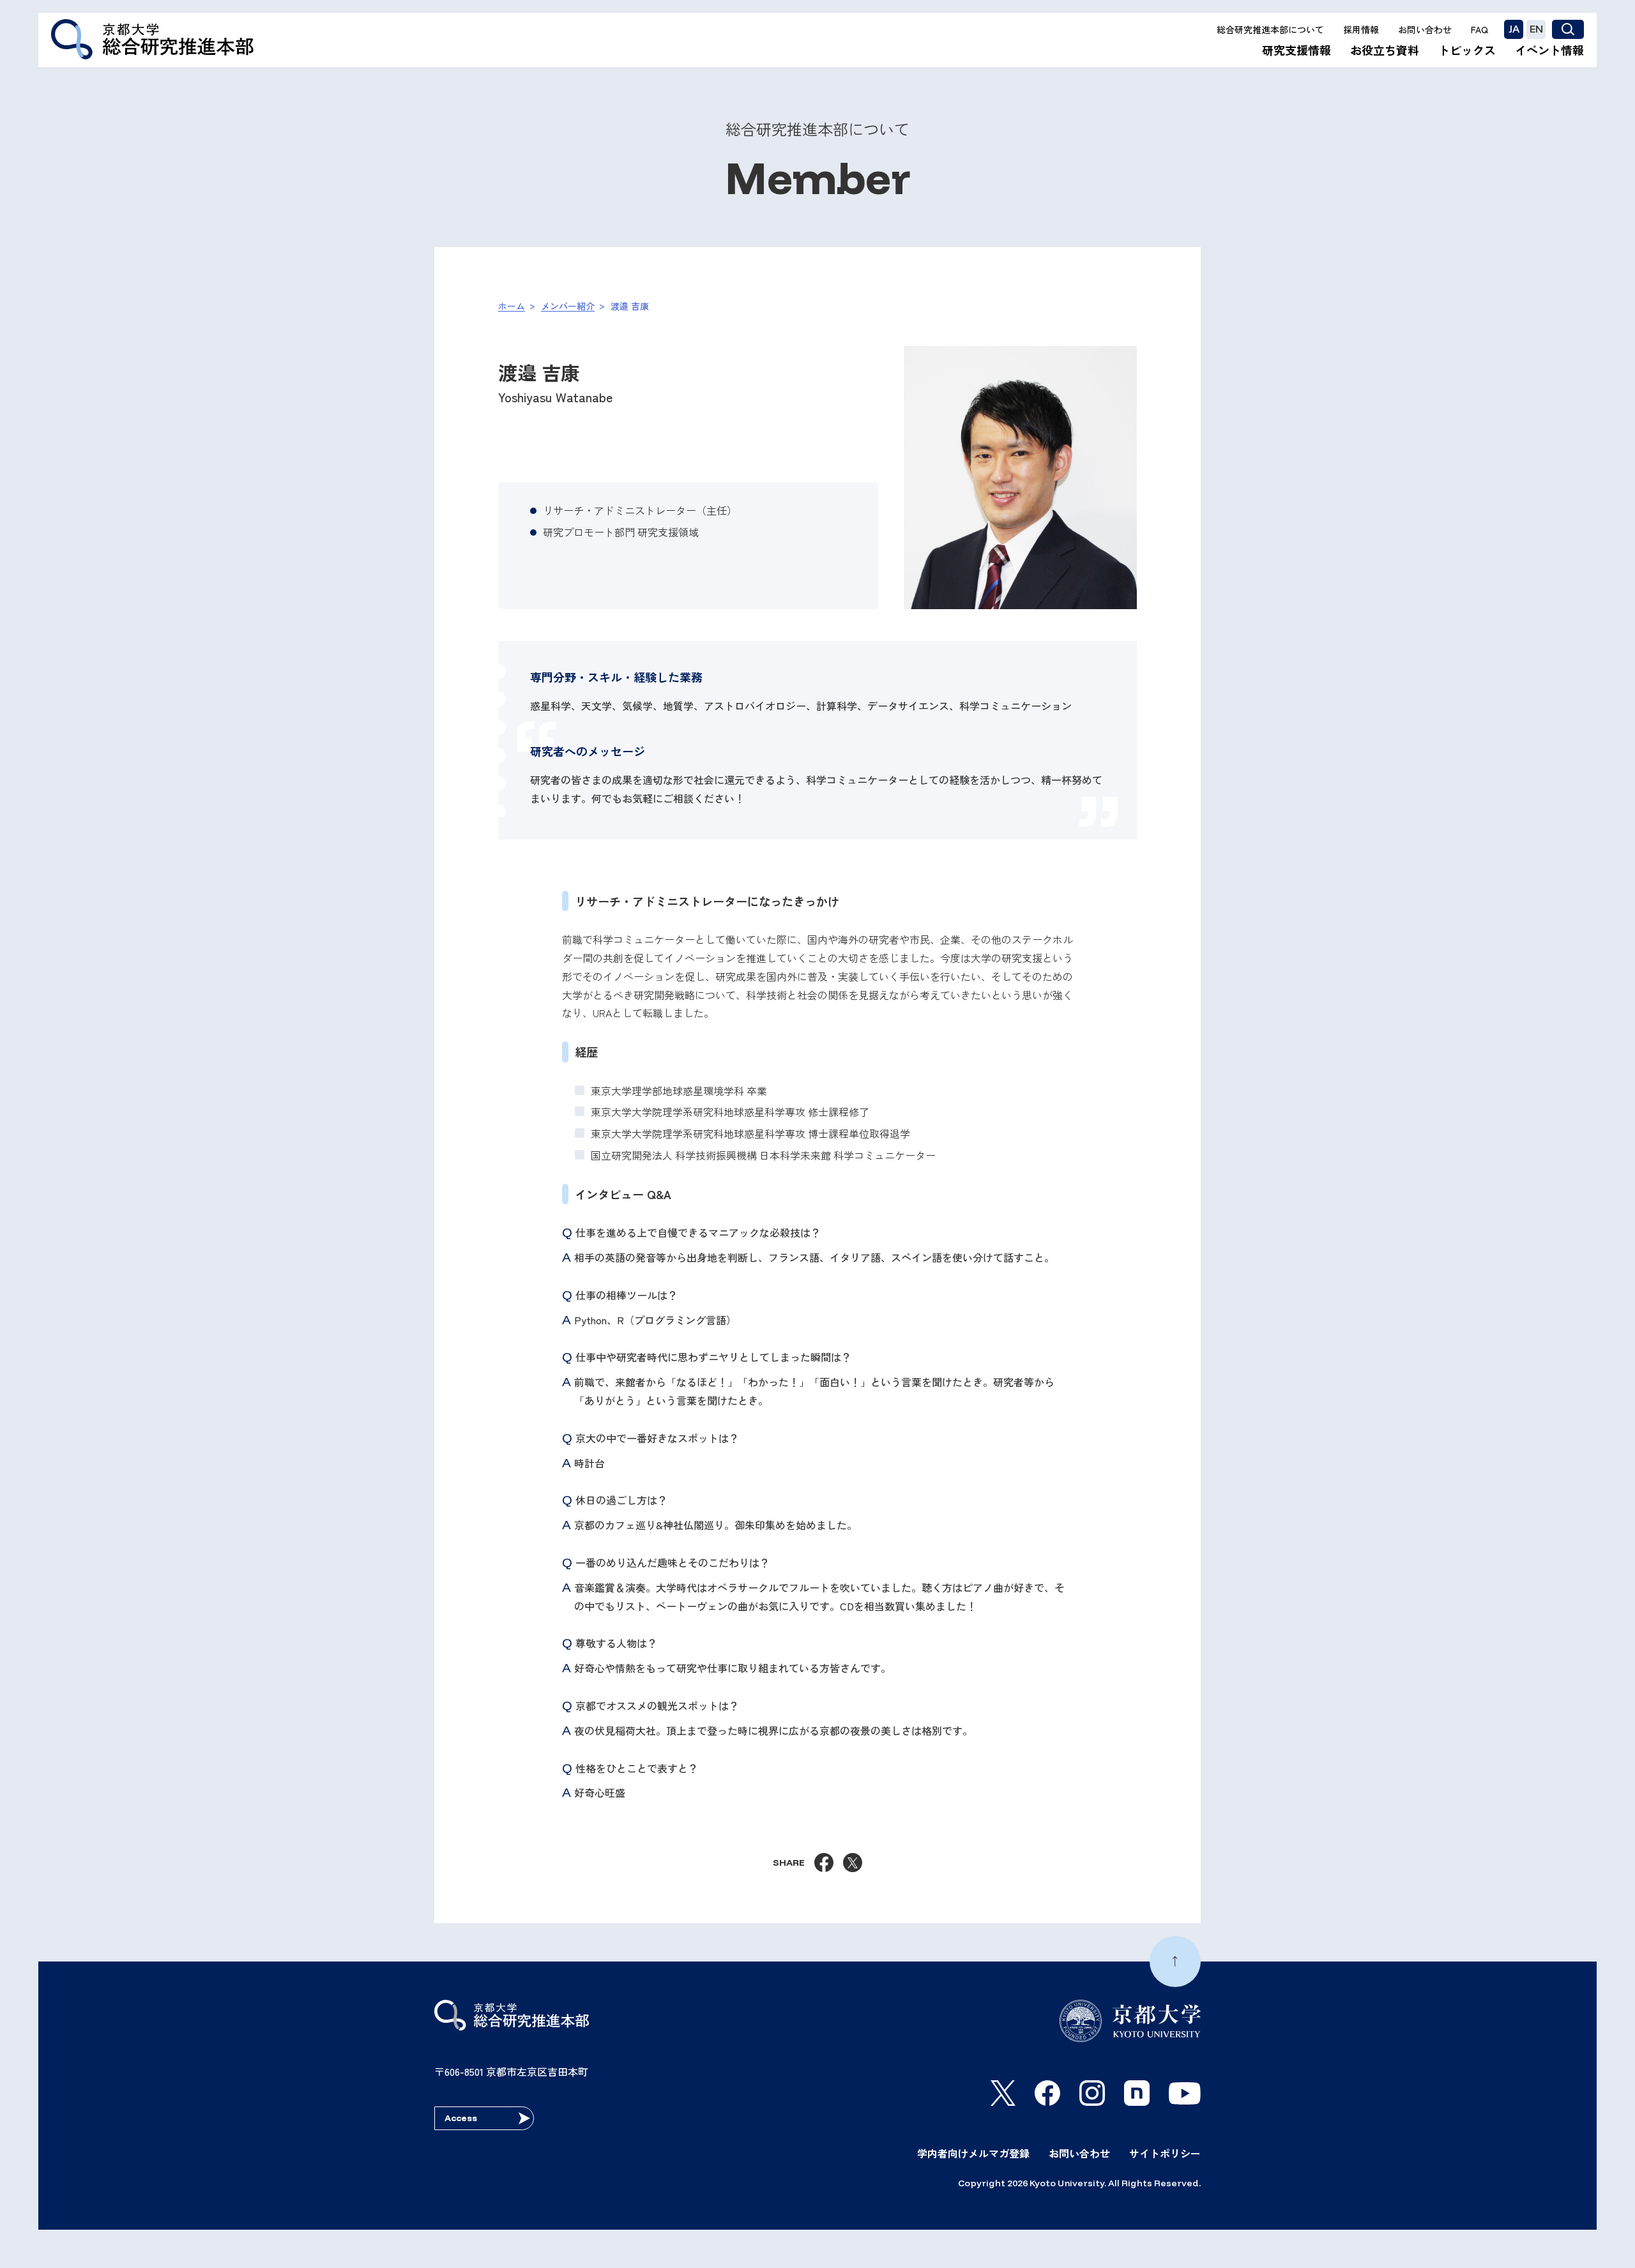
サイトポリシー (1165, 2153)
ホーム (512, 306)
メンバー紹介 (568, 306)
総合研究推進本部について (1270, 29)
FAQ (1479, 29)
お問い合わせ (1425, 29)
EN (1536, 29)
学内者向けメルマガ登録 (973, 2153)
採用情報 (1361, 29)
